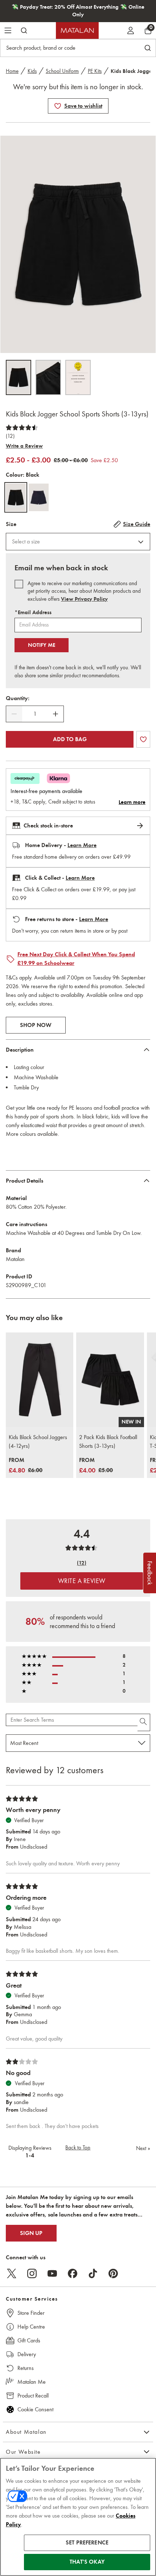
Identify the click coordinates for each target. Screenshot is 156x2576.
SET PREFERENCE (87, 2543)
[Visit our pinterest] (113, 2273)
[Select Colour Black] (16, 497)
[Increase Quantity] (56, 714)
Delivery (27, 2354)
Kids (32, 71)
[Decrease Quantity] (14, 714)
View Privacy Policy (84, 599)
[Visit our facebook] (73, 2273)
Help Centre (31, 2327)
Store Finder (31, 2313)
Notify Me (42, 645)
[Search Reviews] (144, 1722)
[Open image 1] (19, 377)
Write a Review (24, 446)
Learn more (132, 802)
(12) (10, 436)
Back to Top (78, 2148)
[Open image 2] (48, 377)
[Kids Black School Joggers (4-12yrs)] (40, 1380)
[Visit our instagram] (32, 2273)
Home (12, 71)
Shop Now (36, 1025)
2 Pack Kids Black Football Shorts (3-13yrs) (108, 1441)
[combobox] (78, 542)
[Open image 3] (78, 377)
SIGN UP (31, 2233)
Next (143, 2148)
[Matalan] (77, 30)
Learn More (82, 845)
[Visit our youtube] (52, 2273)
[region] (78, 2517)
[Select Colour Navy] (39, 497)
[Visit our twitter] (12, 2273)
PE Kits (95, 71)
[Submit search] (24, 30)
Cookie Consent (35, 2409)
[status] (35, 714)
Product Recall (33, 2396)
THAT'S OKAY (87, 2562)
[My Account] (131, 30)
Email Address (33, 612)
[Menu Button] (8, 30)
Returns (26, 2368)
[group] (26, 1466)
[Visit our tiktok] (93, 2273)
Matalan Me (32, 2382)
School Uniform (62, 71)
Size (11, 524)
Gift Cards (29, 2340)
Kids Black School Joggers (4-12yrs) (38, 1441)
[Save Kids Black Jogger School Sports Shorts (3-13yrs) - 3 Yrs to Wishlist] (58, 106)
